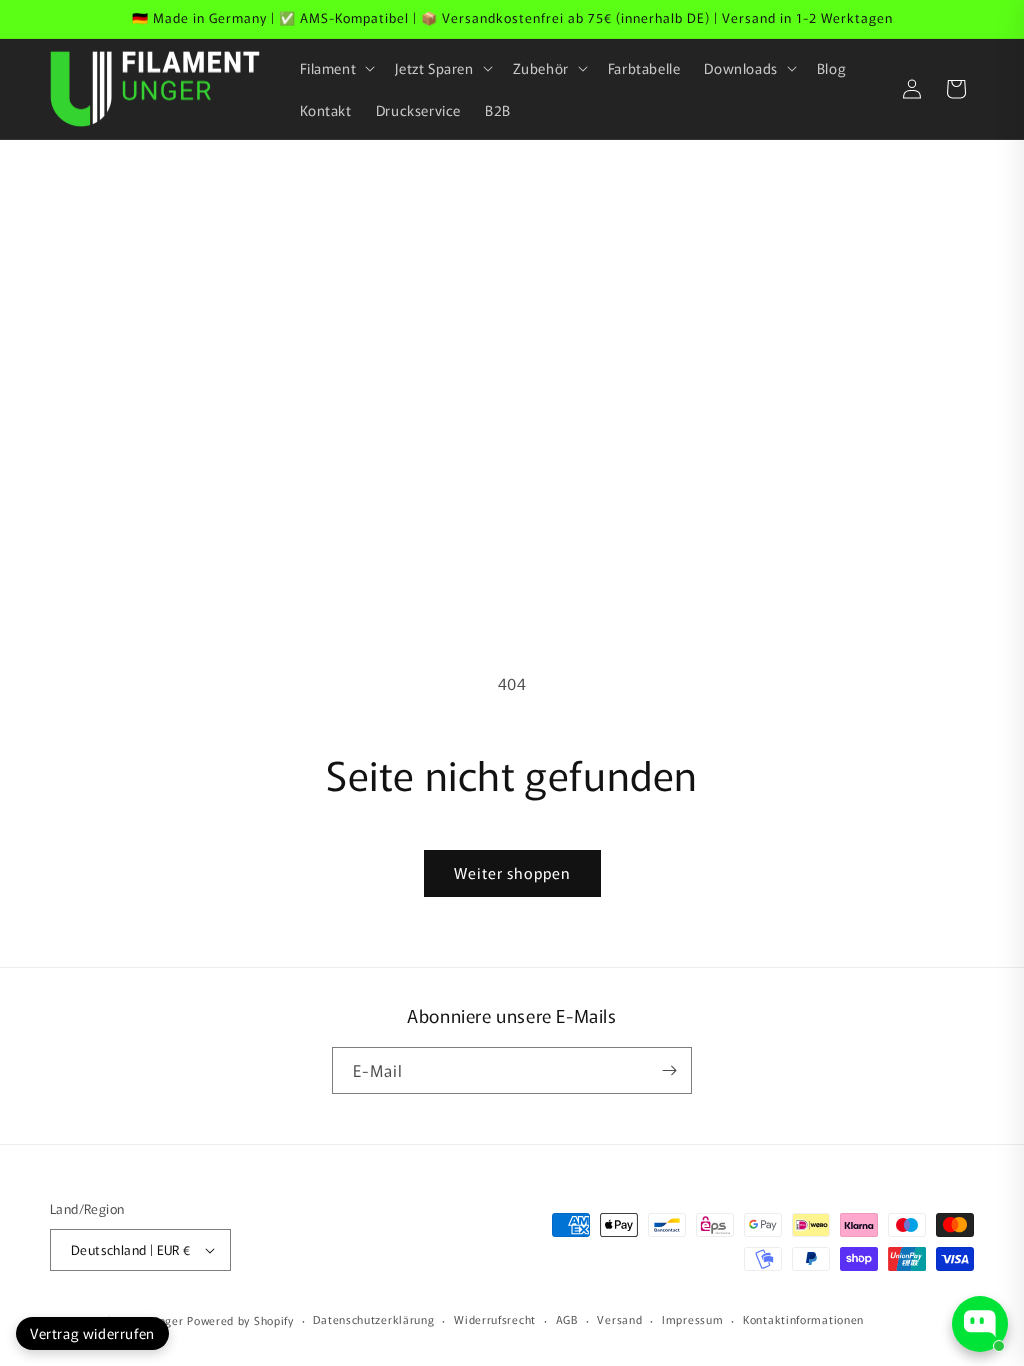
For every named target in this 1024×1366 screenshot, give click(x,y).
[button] (336, 68)
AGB (567, 1319)
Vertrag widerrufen (92, 1333)
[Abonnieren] (669, 1070)
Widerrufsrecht (495, 1319)
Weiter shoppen (512, 872)
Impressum (692, 1319)
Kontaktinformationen (803, 1319)
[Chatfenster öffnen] (980, 1324)
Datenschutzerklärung (373, 1319)
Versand (619, 1319)
